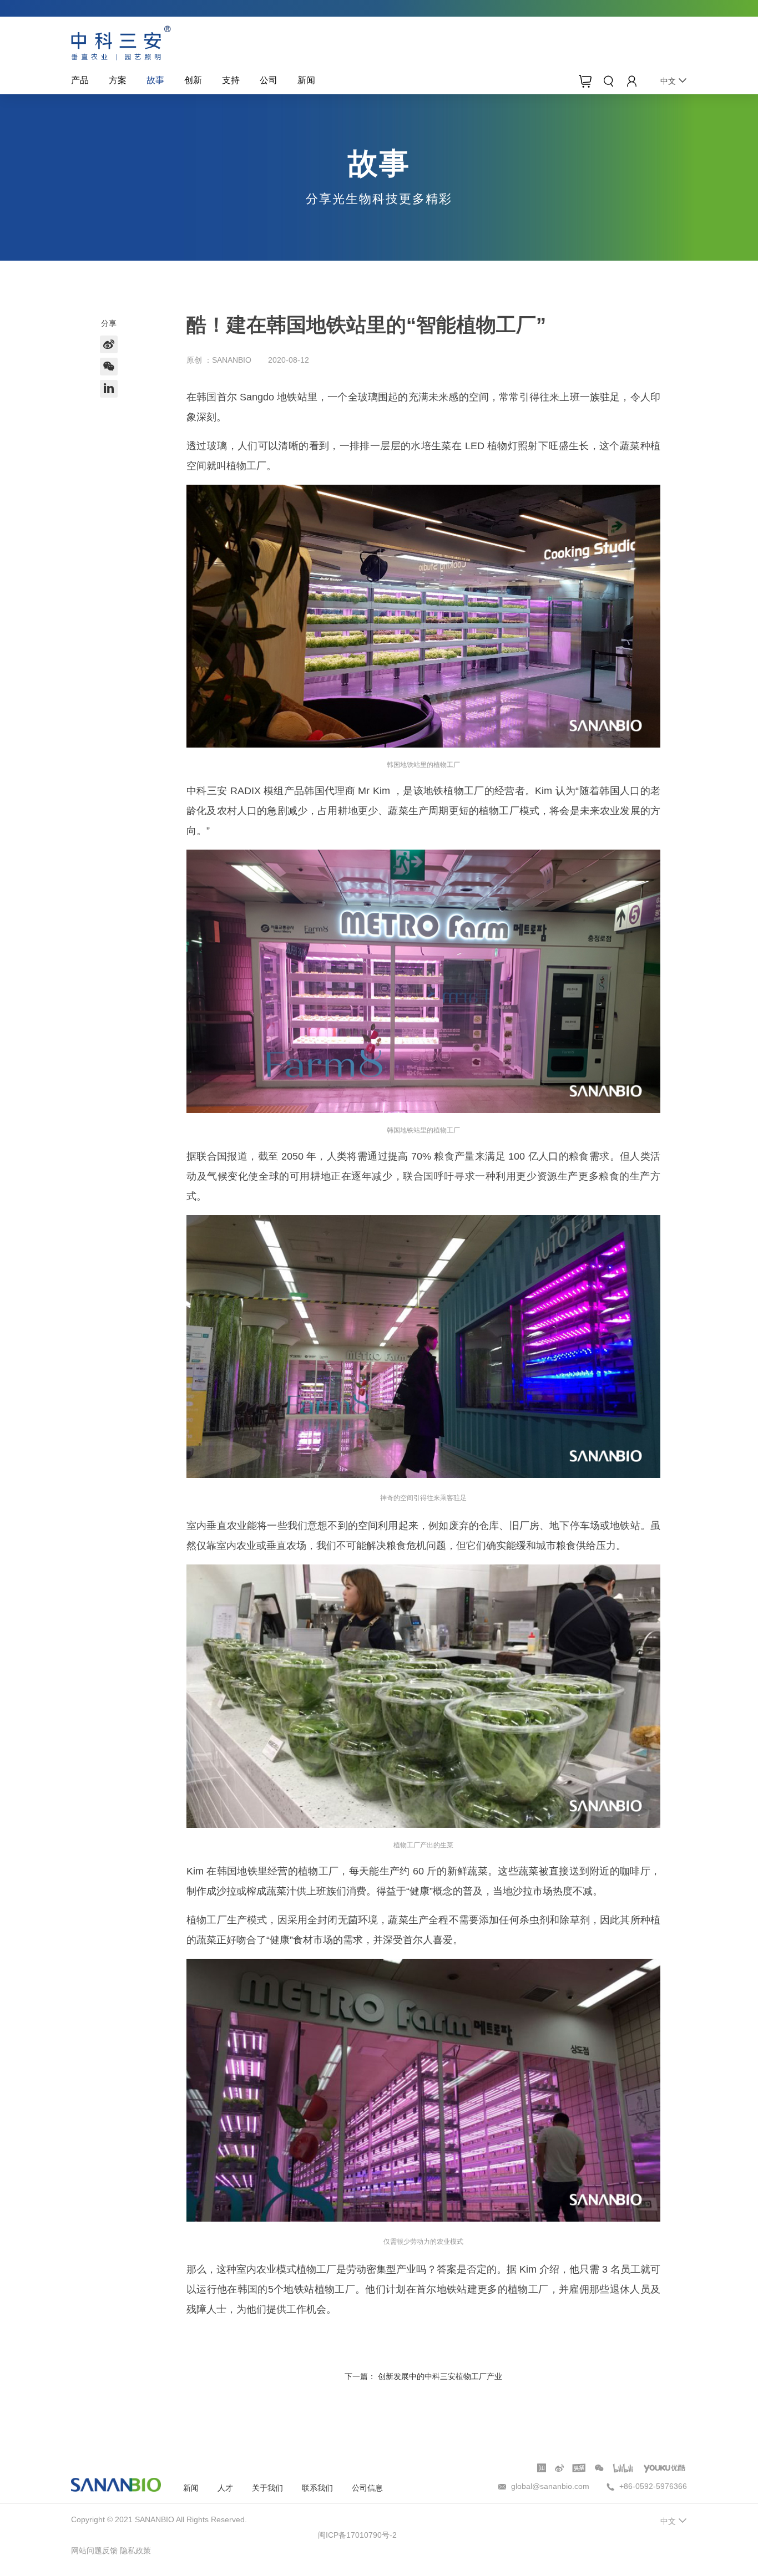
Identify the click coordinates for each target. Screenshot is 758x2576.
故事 (155, 80)
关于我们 (267, 2488)
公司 (269, 80)
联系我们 (317, 2488)
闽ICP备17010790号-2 (357, 2535)
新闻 (306, 80)
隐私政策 (135, 2550)
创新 (193, 80)
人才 (225, 2488)
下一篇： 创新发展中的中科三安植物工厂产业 (423, 2376)
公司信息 (367, 2488)
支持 (231, 80)
